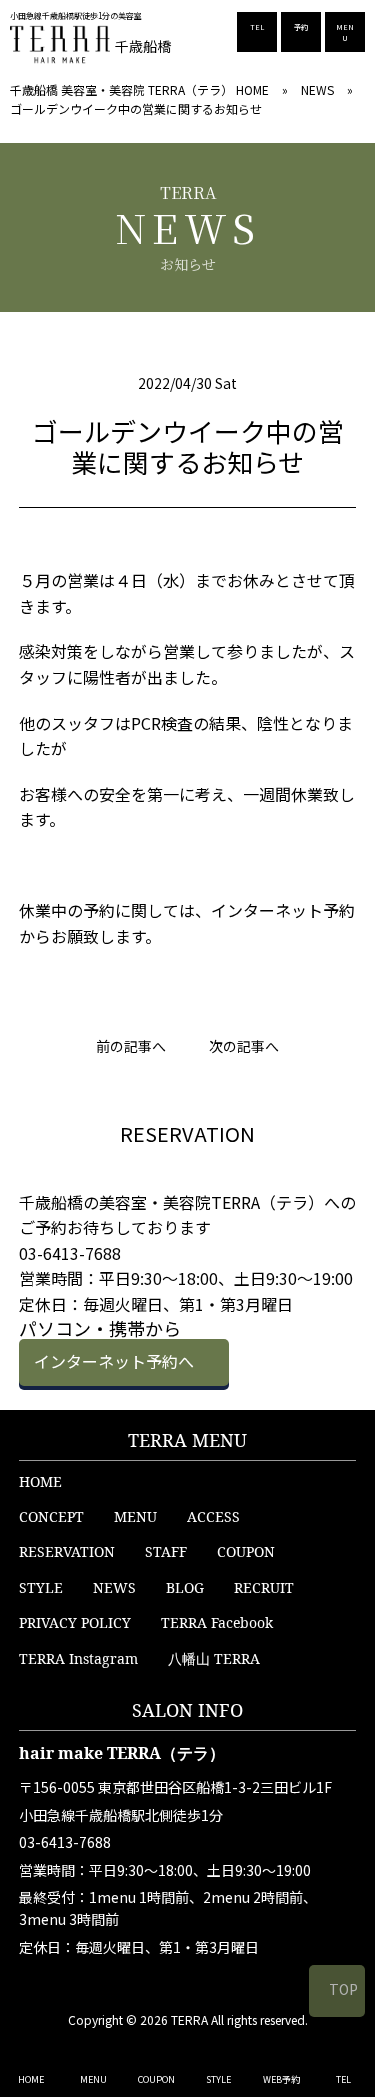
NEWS (317, 89)
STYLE (41, 1587)
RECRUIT (264, 1587)
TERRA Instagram (78, 1658)
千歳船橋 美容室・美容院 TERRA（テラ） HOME (139, 89)
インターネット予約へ (114, 1361)
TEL (257, 27)
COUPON (246, 1551)
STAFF (166, 1551)
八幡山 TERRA (214, 1658)
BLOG (185, 1587)
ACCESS (213, 1516)
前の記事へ (131, 1046)
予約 (301, 27)
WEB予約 (281, 2079)
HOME (40, 1481)
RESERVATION (67, 1551)
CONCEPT (51, 1516)
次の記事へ (244, 1046)
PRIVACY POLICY (75, 1622)
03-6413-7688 (65, 1842)
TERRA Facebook (217, 1622)
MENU (345, 32)
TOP (343, 1989)
